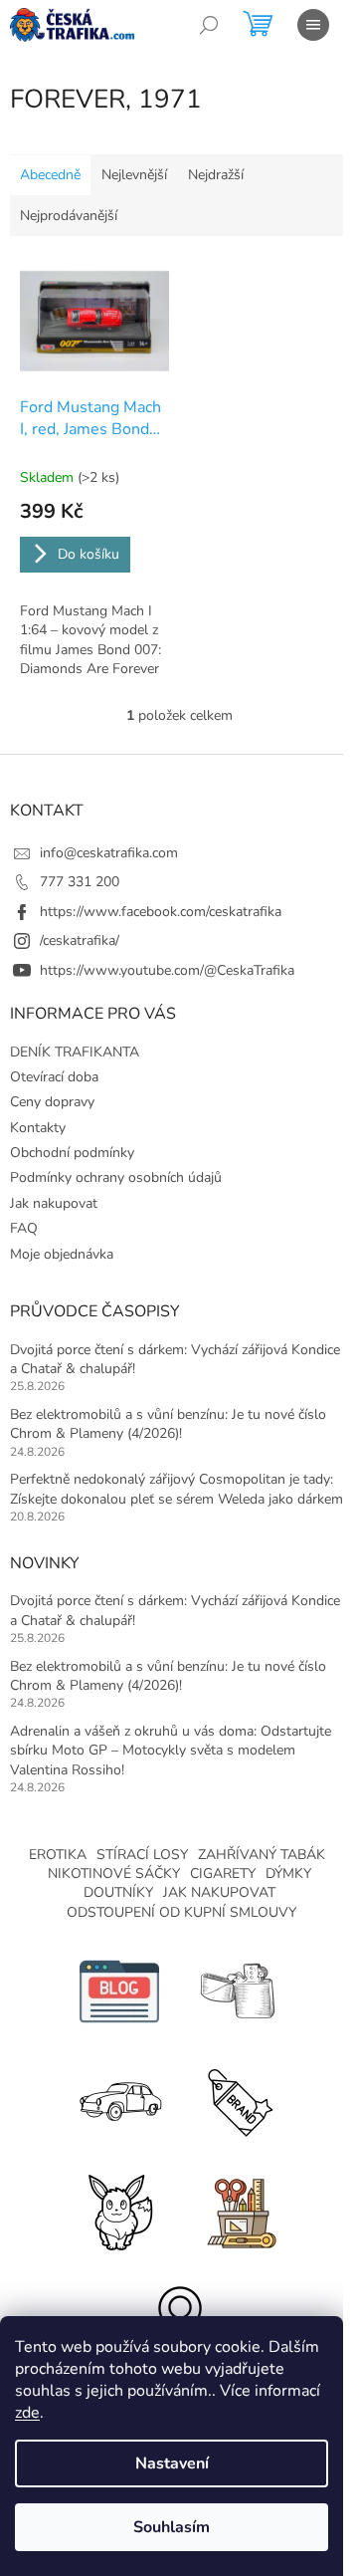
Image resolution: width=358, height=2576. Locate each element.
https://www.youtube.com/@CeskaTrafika (167, 970)
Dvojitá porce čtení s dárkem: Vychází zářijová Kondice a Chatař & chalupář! (175, 1359)
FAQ (24, 1228)
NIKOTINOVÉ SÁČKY (114, 1873)
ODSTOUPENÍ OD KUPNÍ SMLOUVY (181, 1912)
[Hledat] (209, 25)
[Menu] (313, 25)
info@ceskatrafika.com (109, 853)
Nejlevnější (134, 175)
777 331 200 (80, 882)
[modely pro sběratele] (119, 2101)
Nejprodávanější (69, 216)
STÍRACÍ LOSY (142, 1855)
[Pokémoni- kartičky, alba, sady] (119, 2210)
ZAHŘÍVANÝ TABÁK (262, 1855)
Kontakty (38, 1128)
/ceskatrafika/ (80, 940)
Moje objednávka (62, 1254)
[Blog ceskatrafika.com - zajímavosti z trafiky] (119, 1991)
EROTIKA (58, 1855)
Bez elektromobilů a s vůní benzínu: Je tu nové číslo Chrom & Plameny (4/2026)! (168, 1424)
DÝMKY (288, 1873)
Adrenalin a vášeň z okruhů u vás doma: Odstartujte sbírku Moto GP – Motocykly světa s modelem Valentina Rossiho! (171, 1751)
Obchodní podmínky (72, 1153)
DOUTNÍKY (118, 1892)
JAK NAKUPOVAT (219, 1892)
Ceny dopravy (52, 1102)
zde (27, 2413)
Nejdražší (216, 175)
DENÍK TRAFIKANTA (75, 1052)
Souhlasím (172, 2527)
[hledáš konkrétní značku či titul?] (239, 2101)
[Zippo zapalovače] (239, 1991)
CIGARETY (223, 1873)
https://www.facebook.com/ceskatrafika (161, 912)
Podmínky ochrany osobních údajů (116, 1177)
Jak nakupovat (54, 1203)
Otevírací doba (54, 1077)
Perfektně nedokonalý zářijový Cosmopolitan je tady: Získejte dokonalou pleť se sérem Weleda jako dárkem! (178, 1489)
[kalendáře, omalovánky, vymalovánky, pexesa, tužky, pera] (239, 2210)
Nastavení (172, 2463)
